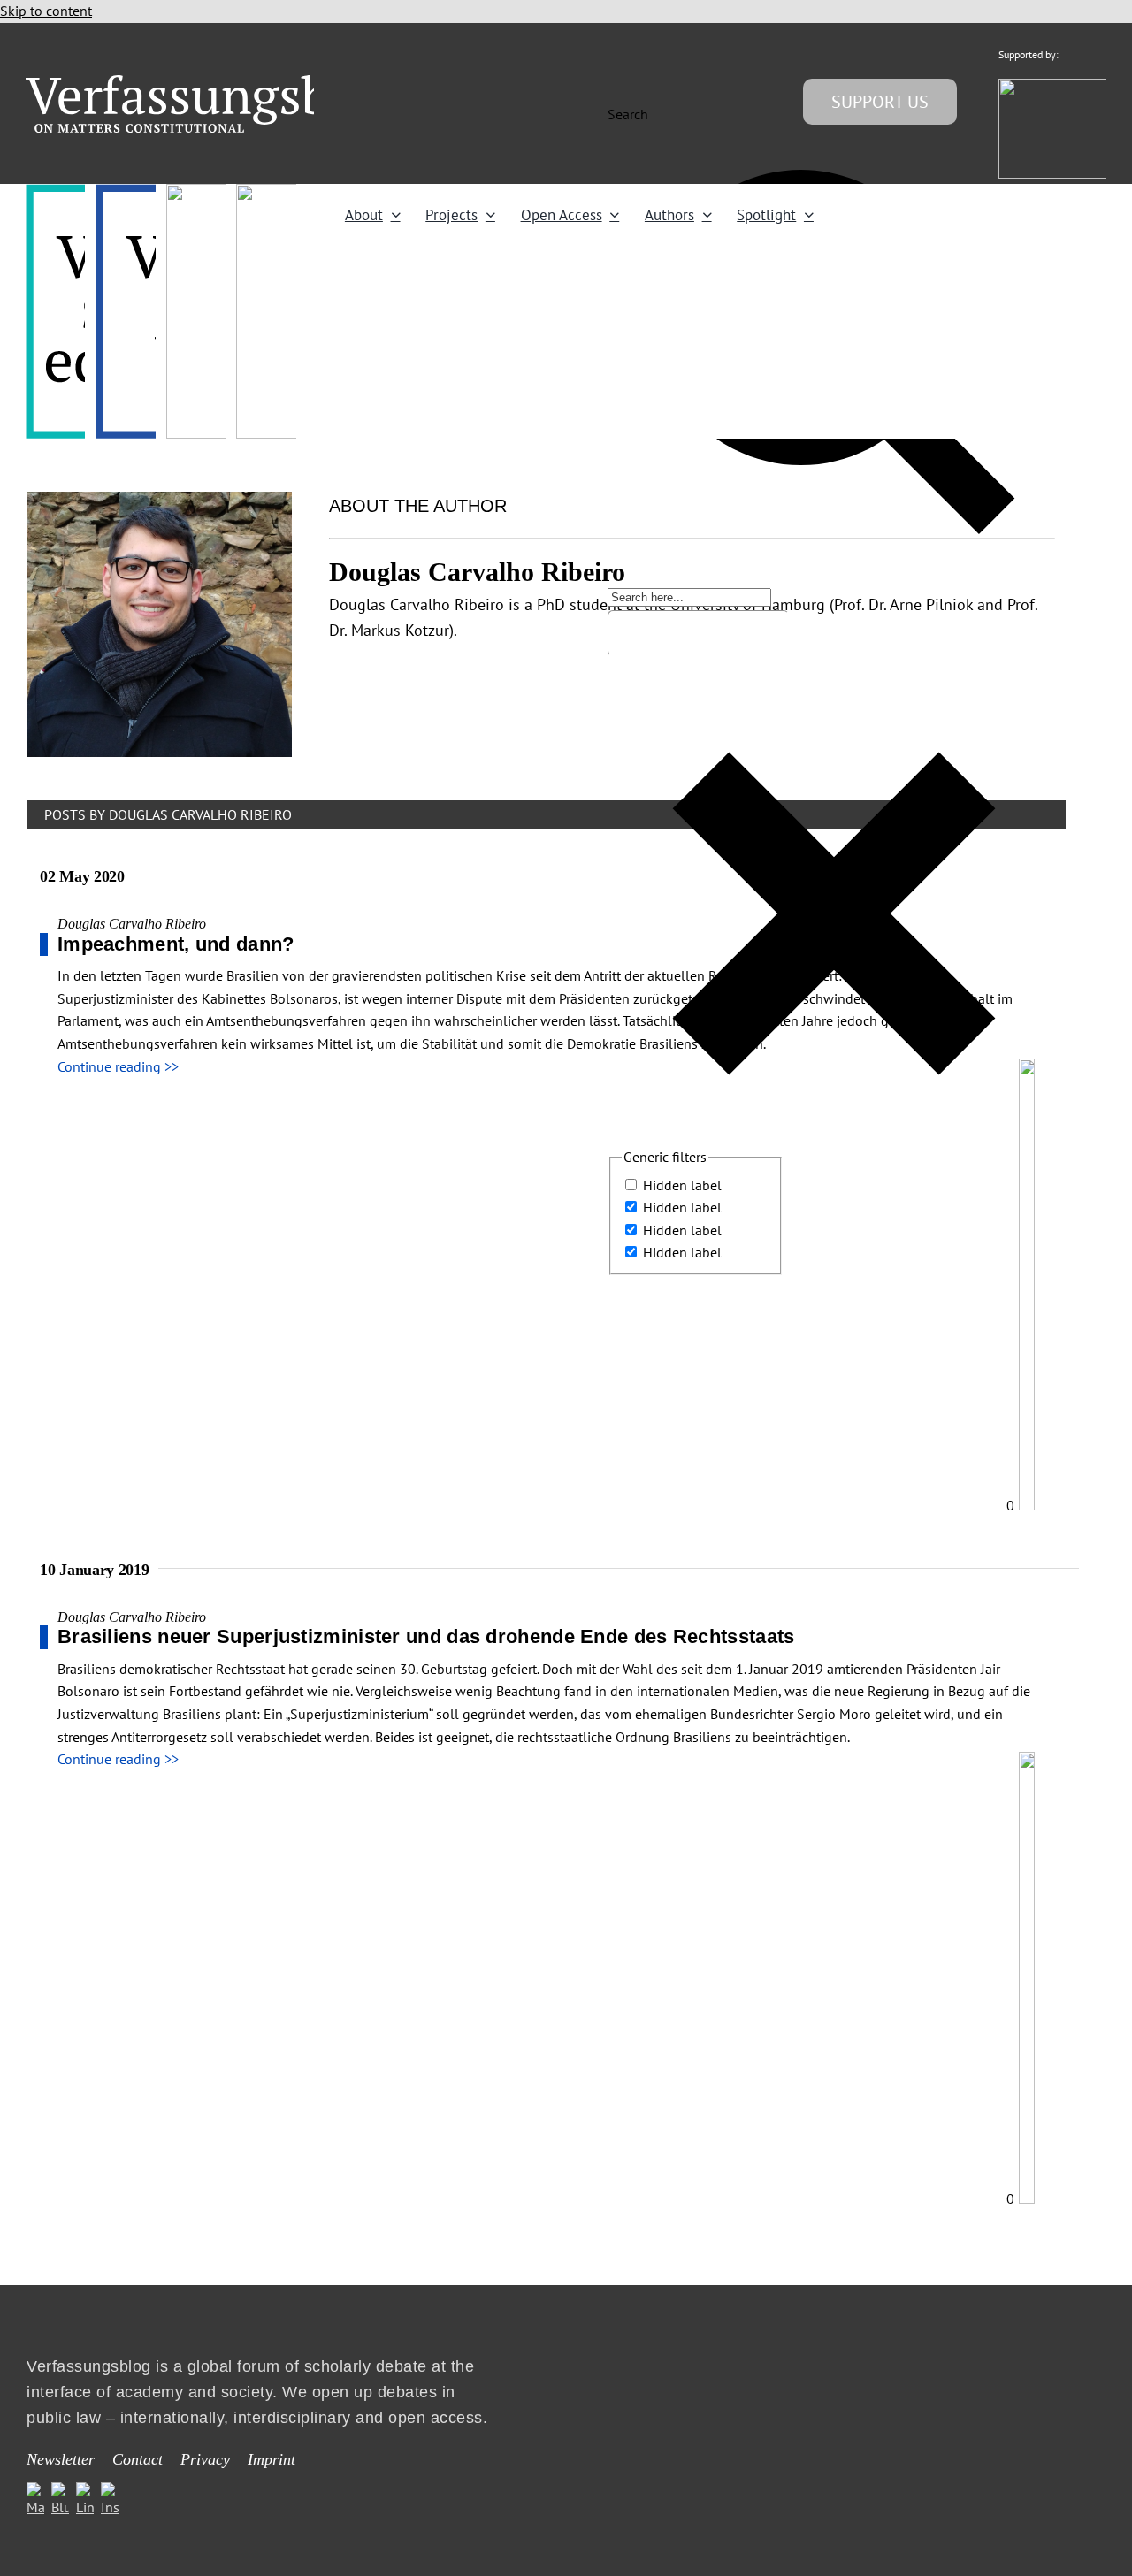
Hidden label (682, 1185)
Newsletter (61, 2459)
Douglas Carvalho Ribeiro (132, 924)
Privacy (205, 2459)
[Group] (214, 82)
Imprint (272, 2459)
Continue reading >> (118, 1066)
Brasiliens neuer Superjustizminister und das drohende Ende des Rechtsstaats (426, 1636)
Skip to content (46, 11)
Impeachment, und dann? (176, 944)
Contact (138, 2459)
